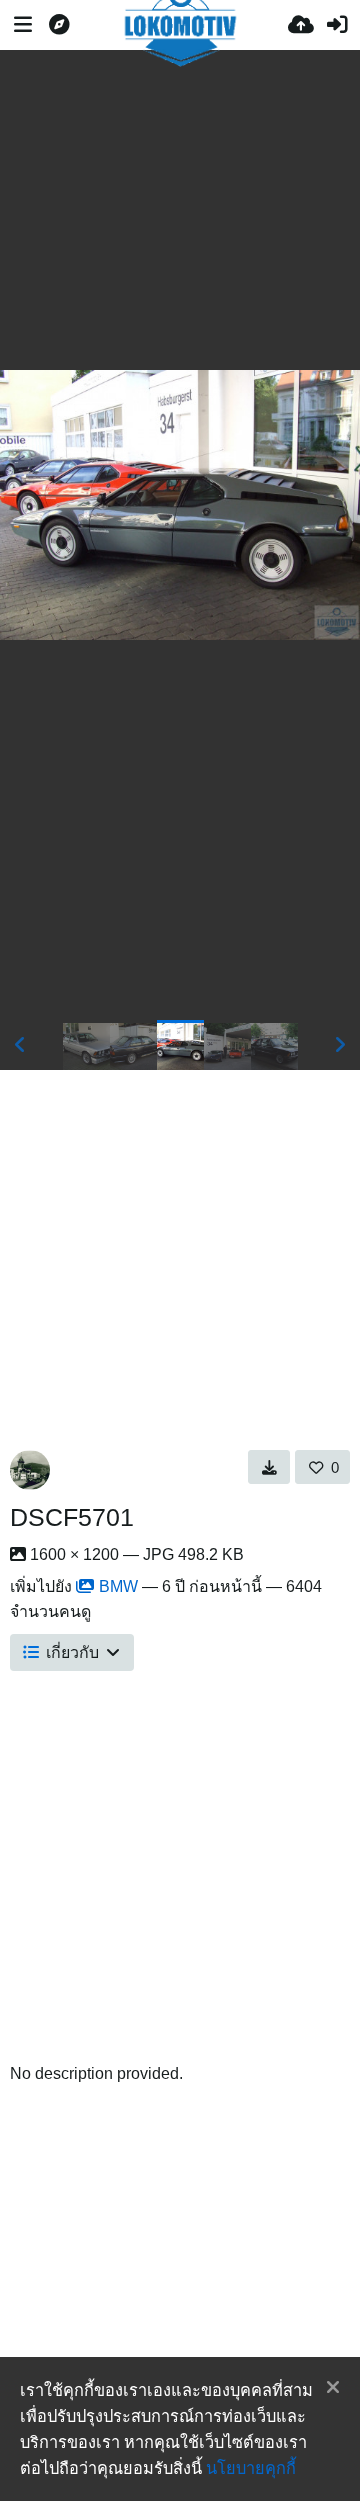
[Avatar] (30, 1470)
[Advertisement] (180, 210)
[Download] (269, 1467)
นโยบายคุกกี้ (251, 2468)
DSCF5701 (72, 1517)
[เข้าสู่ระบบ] (337, 25)
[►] (340, 1045)
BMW (118, 1586)
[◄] (20, 1045)
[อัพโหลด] (301, 25)
